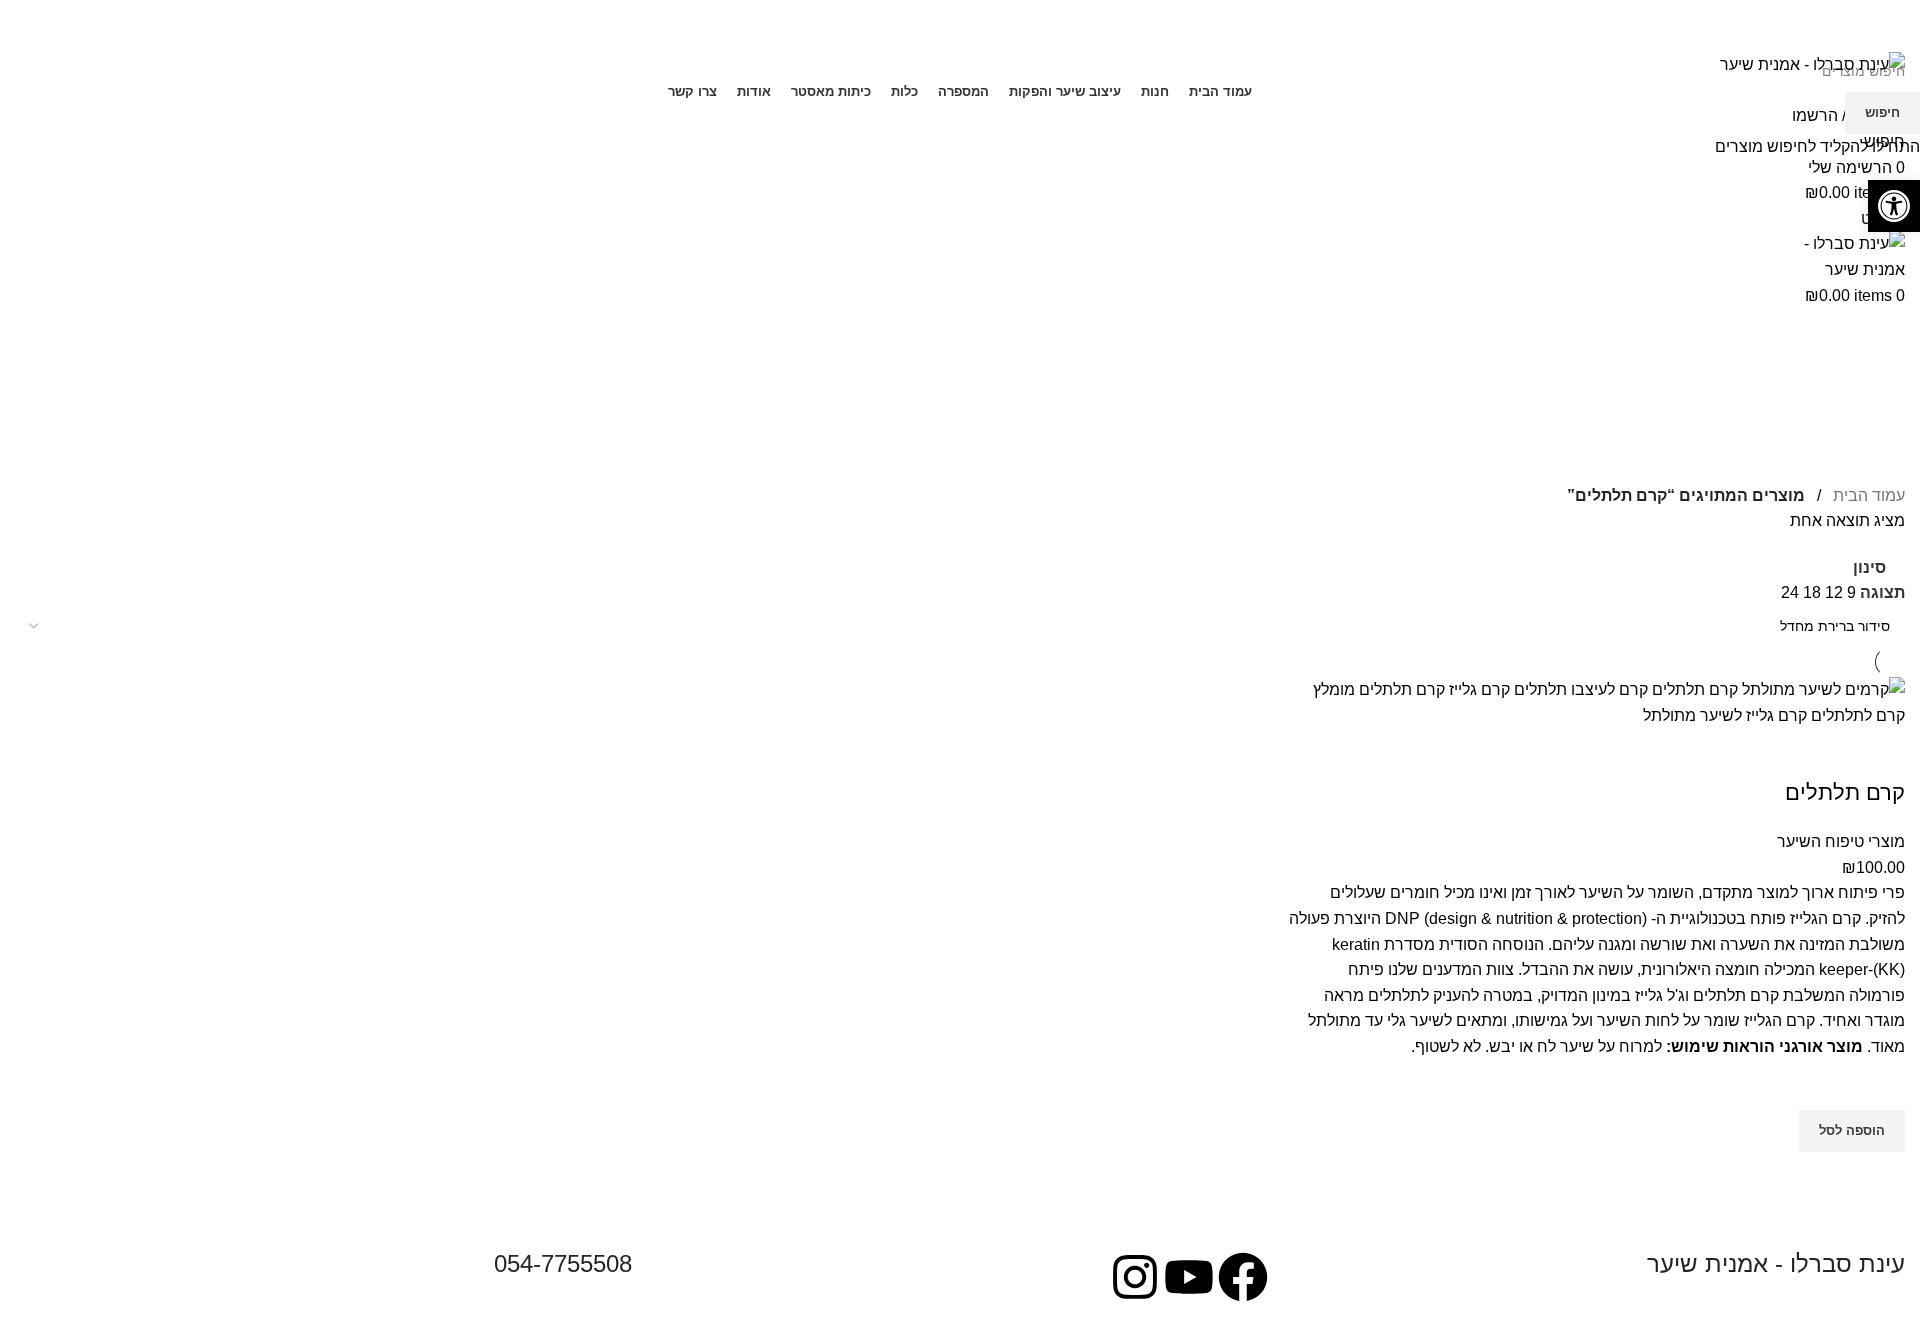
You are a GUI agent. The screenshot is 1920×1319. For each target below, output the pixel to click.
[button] (1894, 206)
